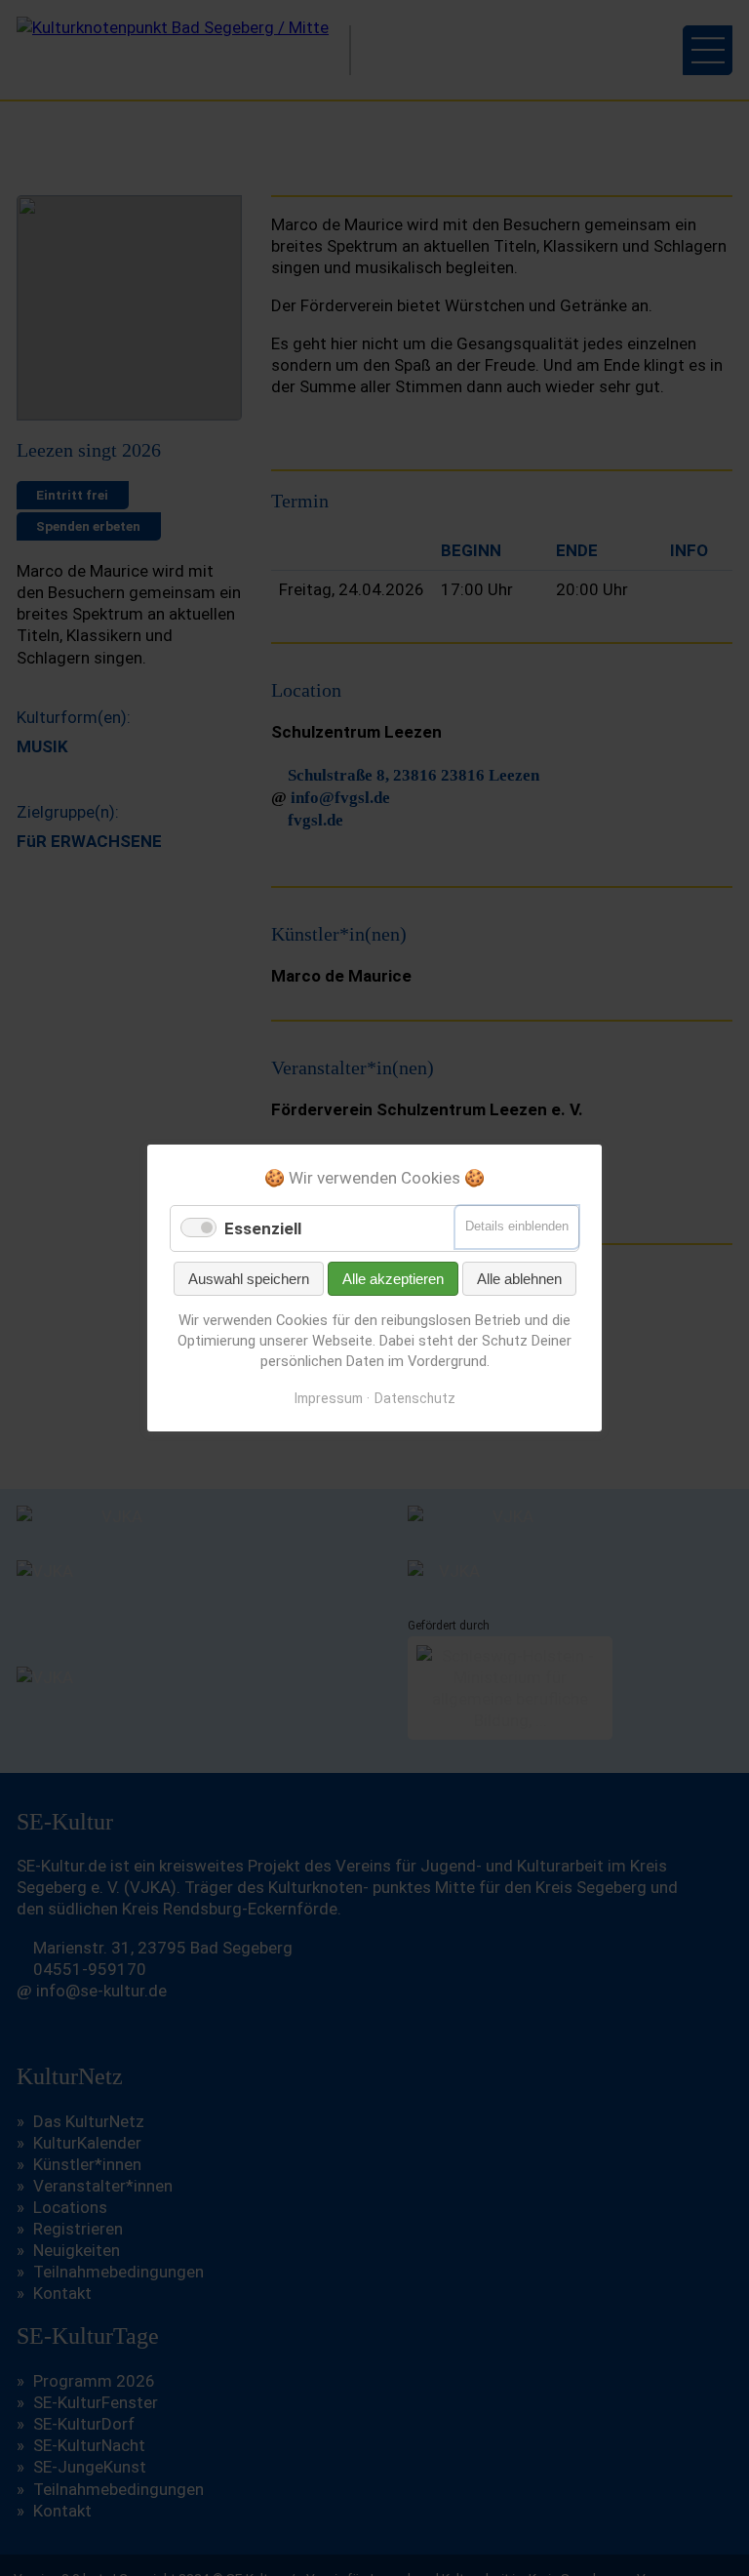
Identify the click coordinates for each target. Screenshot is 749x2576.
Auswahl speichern (249, 1279)
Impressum (329, 1398)
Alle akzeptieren (393, 1279)
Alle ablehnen (519, 1279)
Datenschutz (415, 1398)
